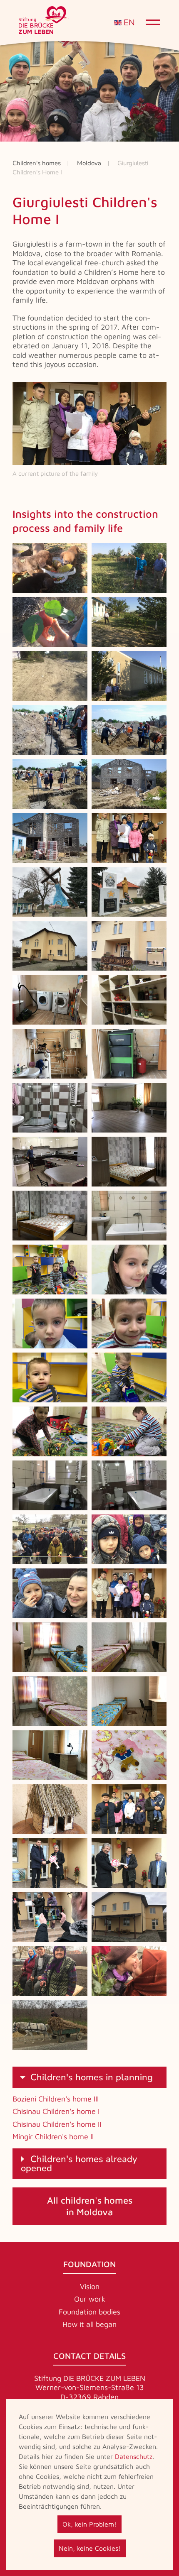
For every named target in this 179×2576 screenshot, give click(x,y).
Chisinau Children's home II (57, 2124)
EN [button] (128, 23)
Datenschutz (134, 2456)
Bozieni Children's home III (56, 2099)
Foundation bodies (89, 2312)
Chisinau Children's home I (56, 2111)
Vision (90, 2286)
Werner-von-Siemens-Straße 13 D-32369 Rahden (90, 2392)
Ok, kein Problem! (89, 2524)
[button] (50, 568)
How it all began (89, 2324)
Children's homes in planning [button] (92, 2077)
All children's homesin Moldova (90, 2206)
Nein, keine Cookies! (90, 2548)
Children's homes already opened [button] (79, 2164)
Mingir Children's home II (53, 2137)
